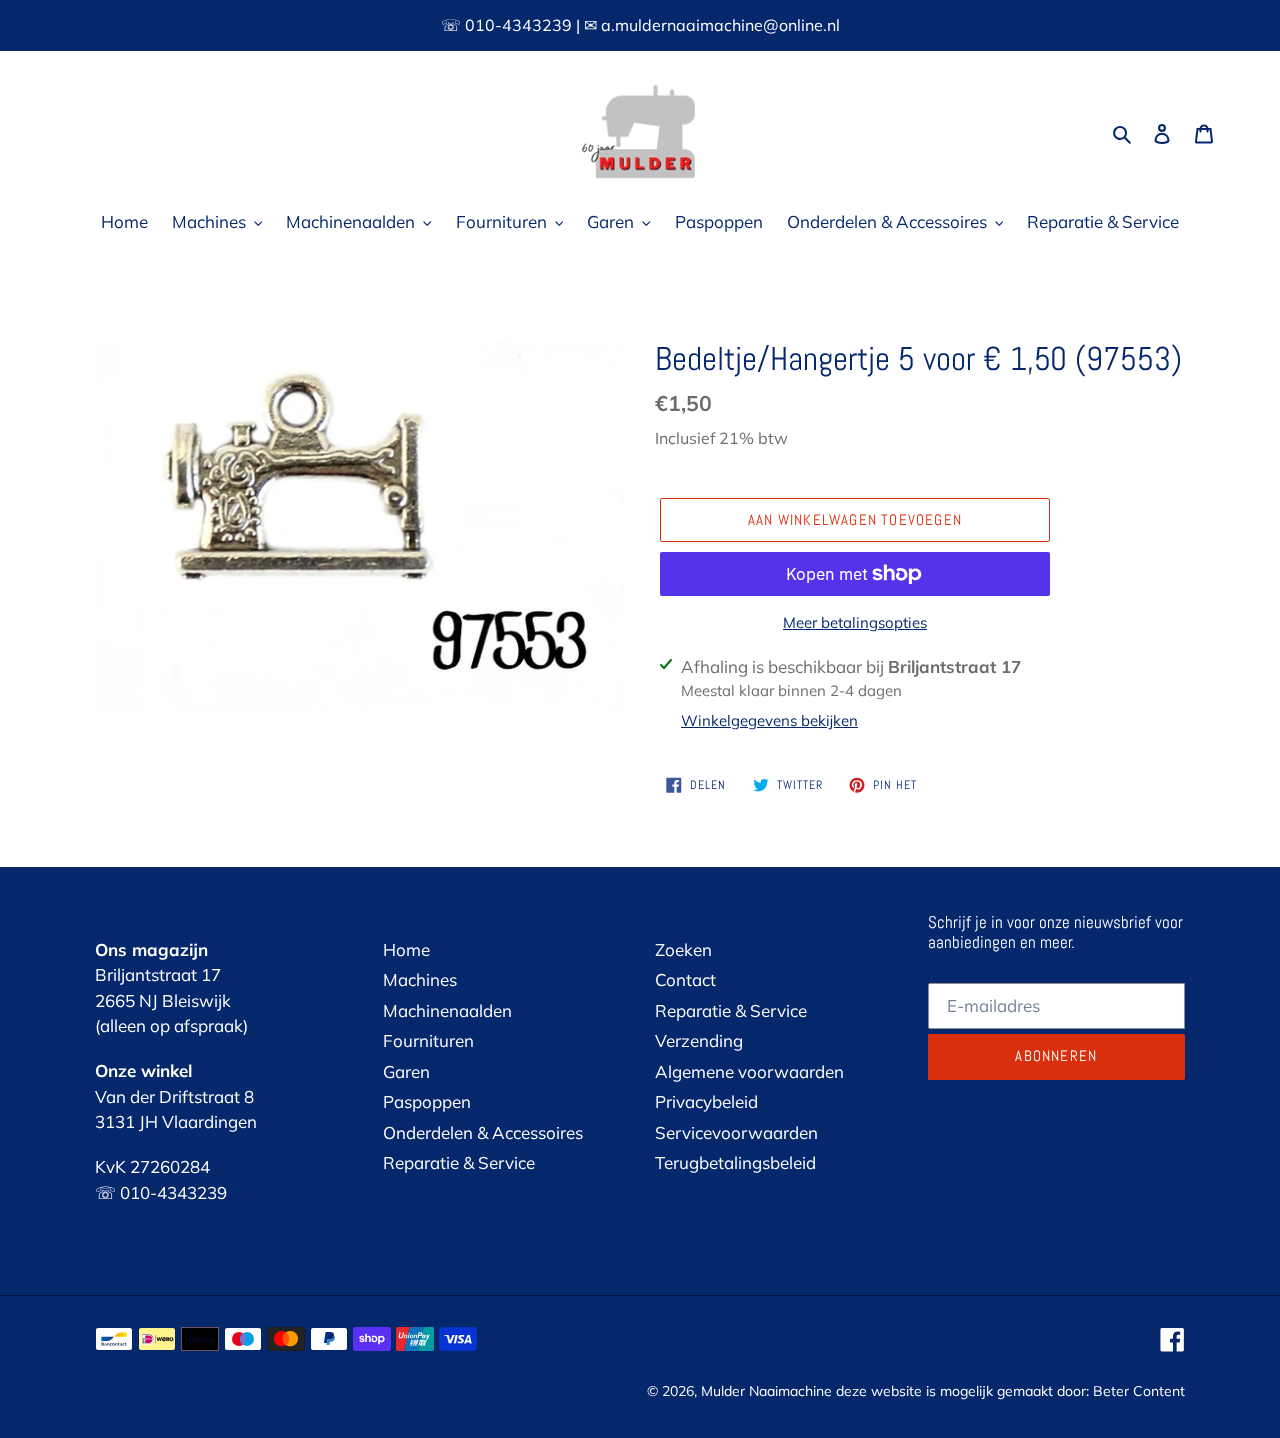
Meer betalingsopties (855, 622)
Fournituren (428, 1040)
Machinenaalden (447, 1010)
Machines (420, 979)
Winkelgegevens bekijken (769, 720)
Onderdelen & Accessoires (483, 1132)
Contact (685, 979)
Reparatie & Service (459, 1162)
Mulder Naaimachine (766, 1391)
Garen (406, 1071)
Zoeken (683, 949)
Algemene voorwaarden (749, 1071)
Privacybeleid (706, 1101)
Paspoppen (427, 1101)
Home (406, 949)
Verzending (699, 1040)
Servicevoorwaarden (736, 1132)
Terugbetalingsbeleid (735, 1162)
